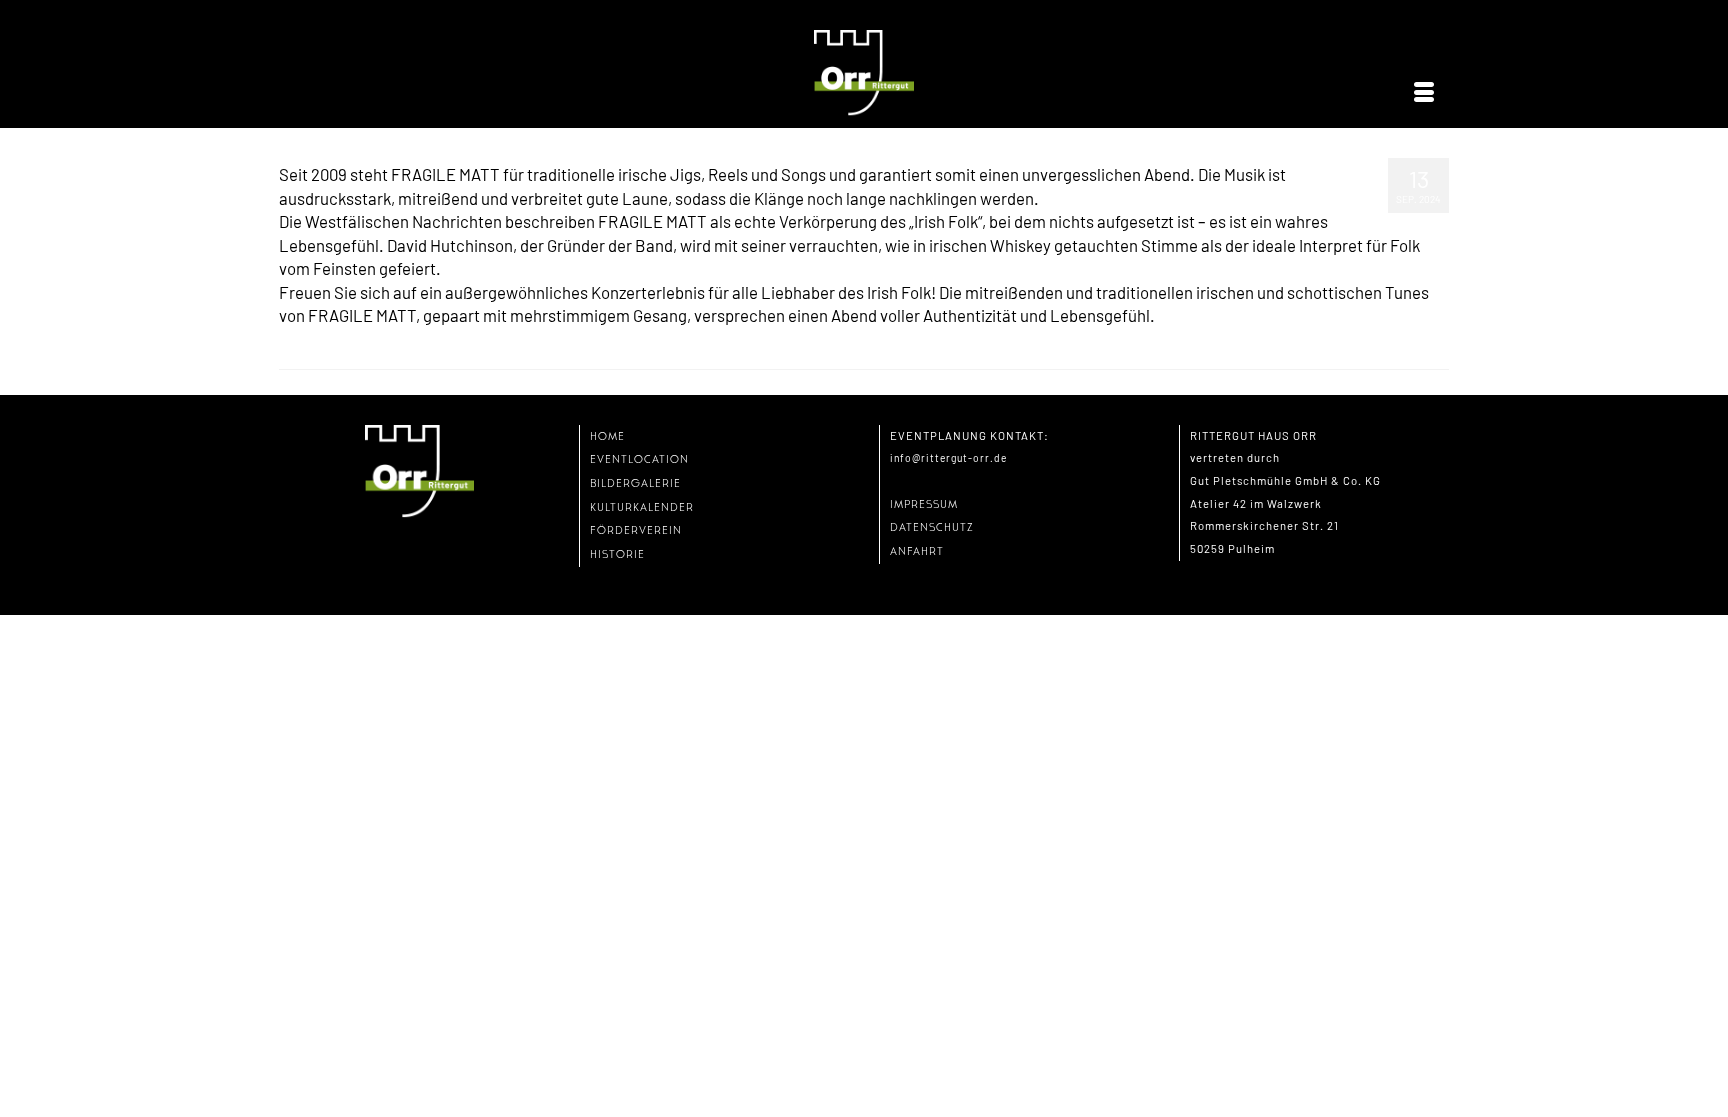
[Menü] (1424, 93)
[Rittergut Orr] (864, 73)
